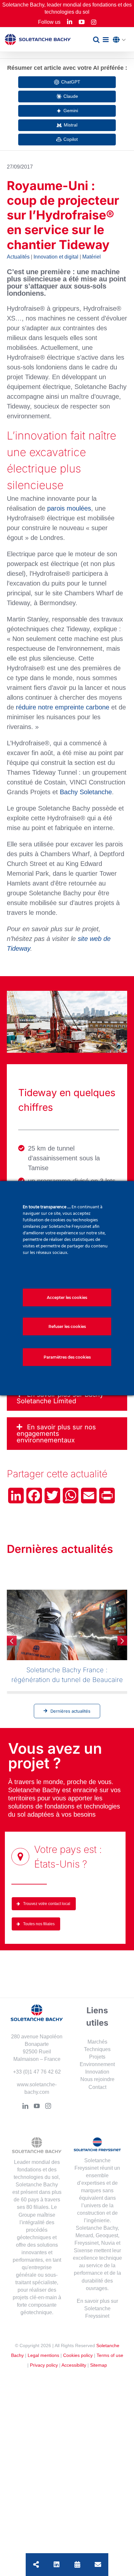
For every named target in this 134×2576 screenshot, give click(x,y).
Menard (84, 2235)
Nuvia (108, 2243)
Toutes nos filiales (39, 1924)
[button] (121, 40)
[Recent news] (77, 2565)
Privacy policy (44, 2365)
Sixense (83, 2250)
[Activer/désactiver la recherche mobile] (96, 40)
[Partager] (36, 2565)
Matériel (92, 257)
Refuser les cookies (67, 1326)
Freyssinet (87, 2243)
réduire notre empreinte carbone (63, 707)
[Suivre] (57, 2565)
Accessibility (74, 2365)
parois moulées (69, 508)
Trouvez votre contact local (47, 1904)
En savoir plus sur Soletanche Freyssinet (97, 2308)
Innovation (97, 2072)
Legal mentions (43, 2355)
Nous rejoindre (97, 2079)
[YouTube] (37, 2106)
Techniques (97, 2049)
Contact (97, 2087)
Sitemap (99, 2365)
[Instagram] (48, 2106)
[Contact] (98, 2565)
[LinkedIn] (25, 2106)
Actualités (18, 257)
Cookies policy (78, 2355)
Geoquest (107, 2235)
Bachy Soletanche (86, 792)
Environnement (97, 2064)
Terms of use (110, 2355)
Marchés (97, 2042)
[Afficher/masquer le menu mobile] (106, 40)
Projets (97, 2057)
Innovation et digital (56, 257)
